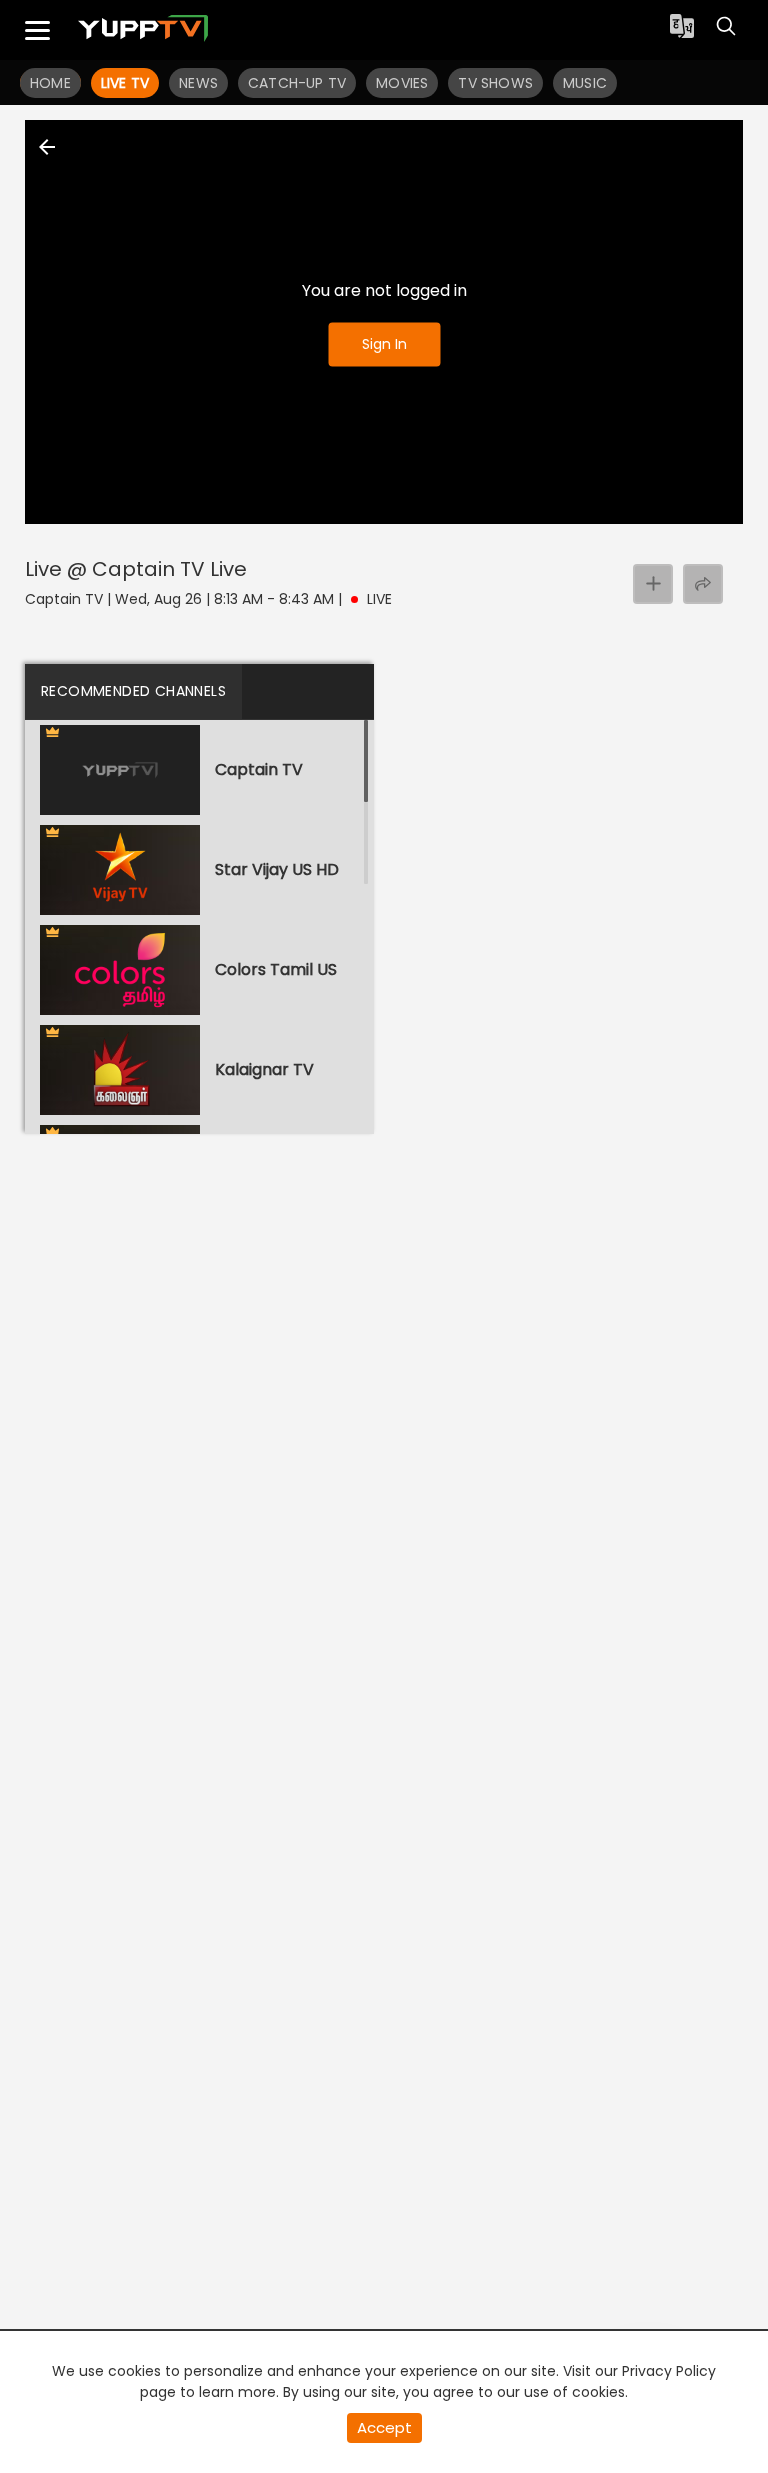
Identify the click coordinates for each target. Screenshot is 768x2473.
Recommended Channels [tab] (133, 691)
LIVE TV (125, 83)
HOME (50, 83)
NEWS (198, 83)
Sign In (384, 344)
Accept (384, 2427)
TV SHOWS (495, 83)
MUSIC (585, 83)
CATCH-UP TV (297, 83)
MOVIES (402, 83)
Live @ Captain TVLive (136, 569)
